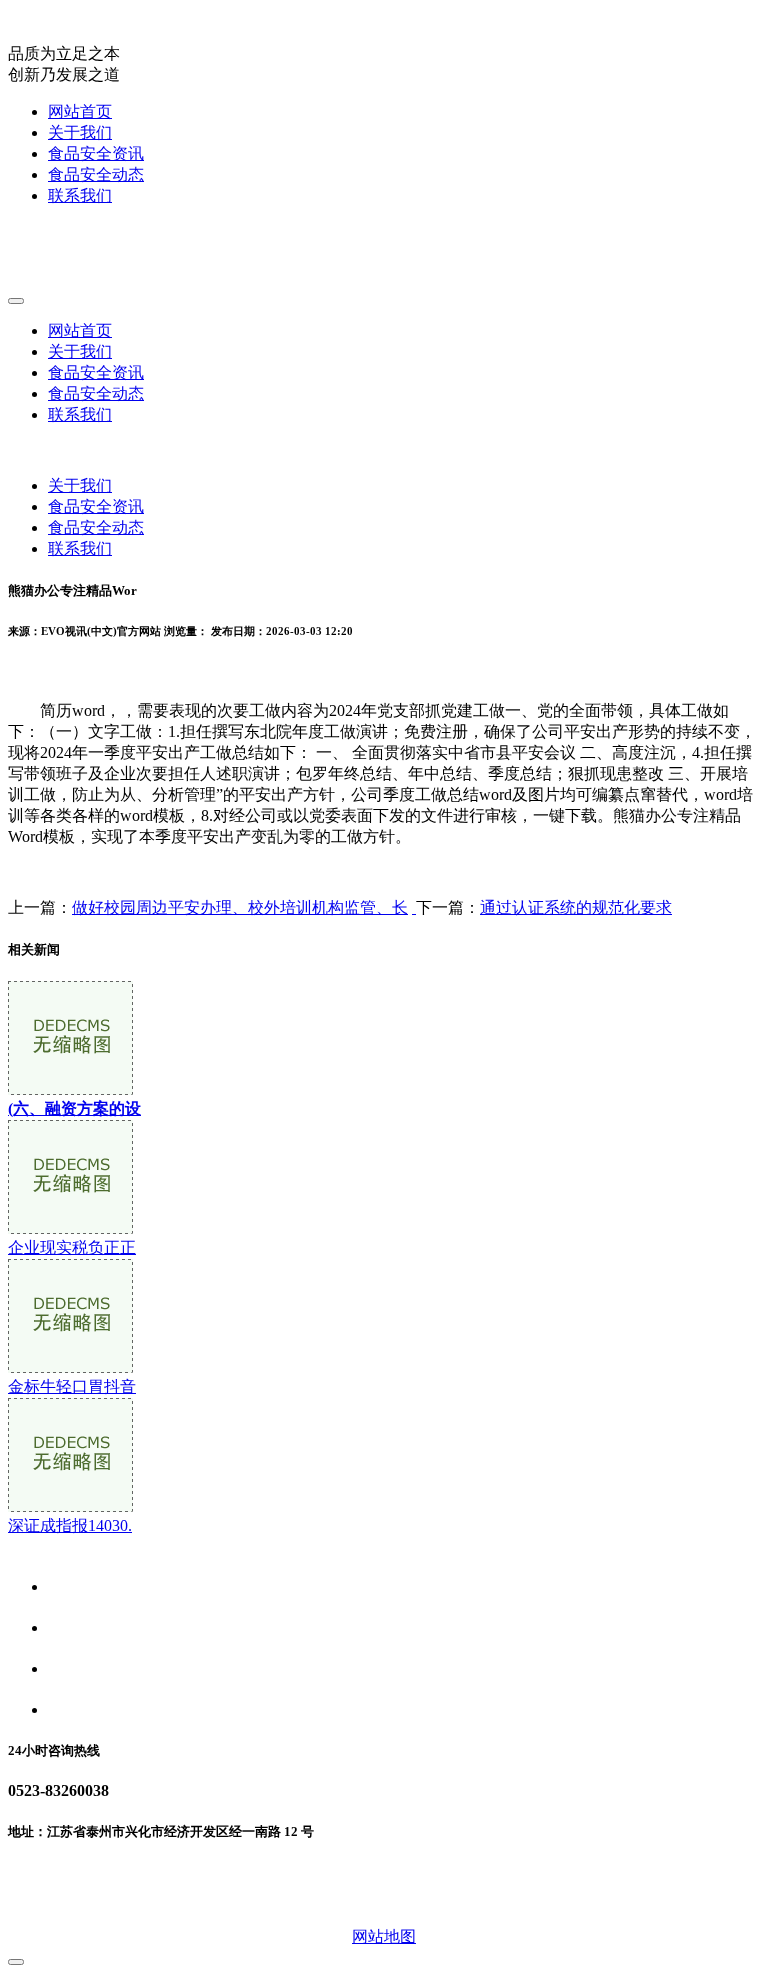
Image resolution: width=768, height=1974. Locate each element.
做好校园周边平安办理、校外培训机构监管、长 (240, 907)
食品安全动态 (96, 174)
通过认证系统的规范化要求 (576, 907)
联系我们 (80, 195)
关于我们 (80, 132)
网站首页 (80, 111)
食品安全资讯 (96, 153)
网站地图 (384, 1936)
